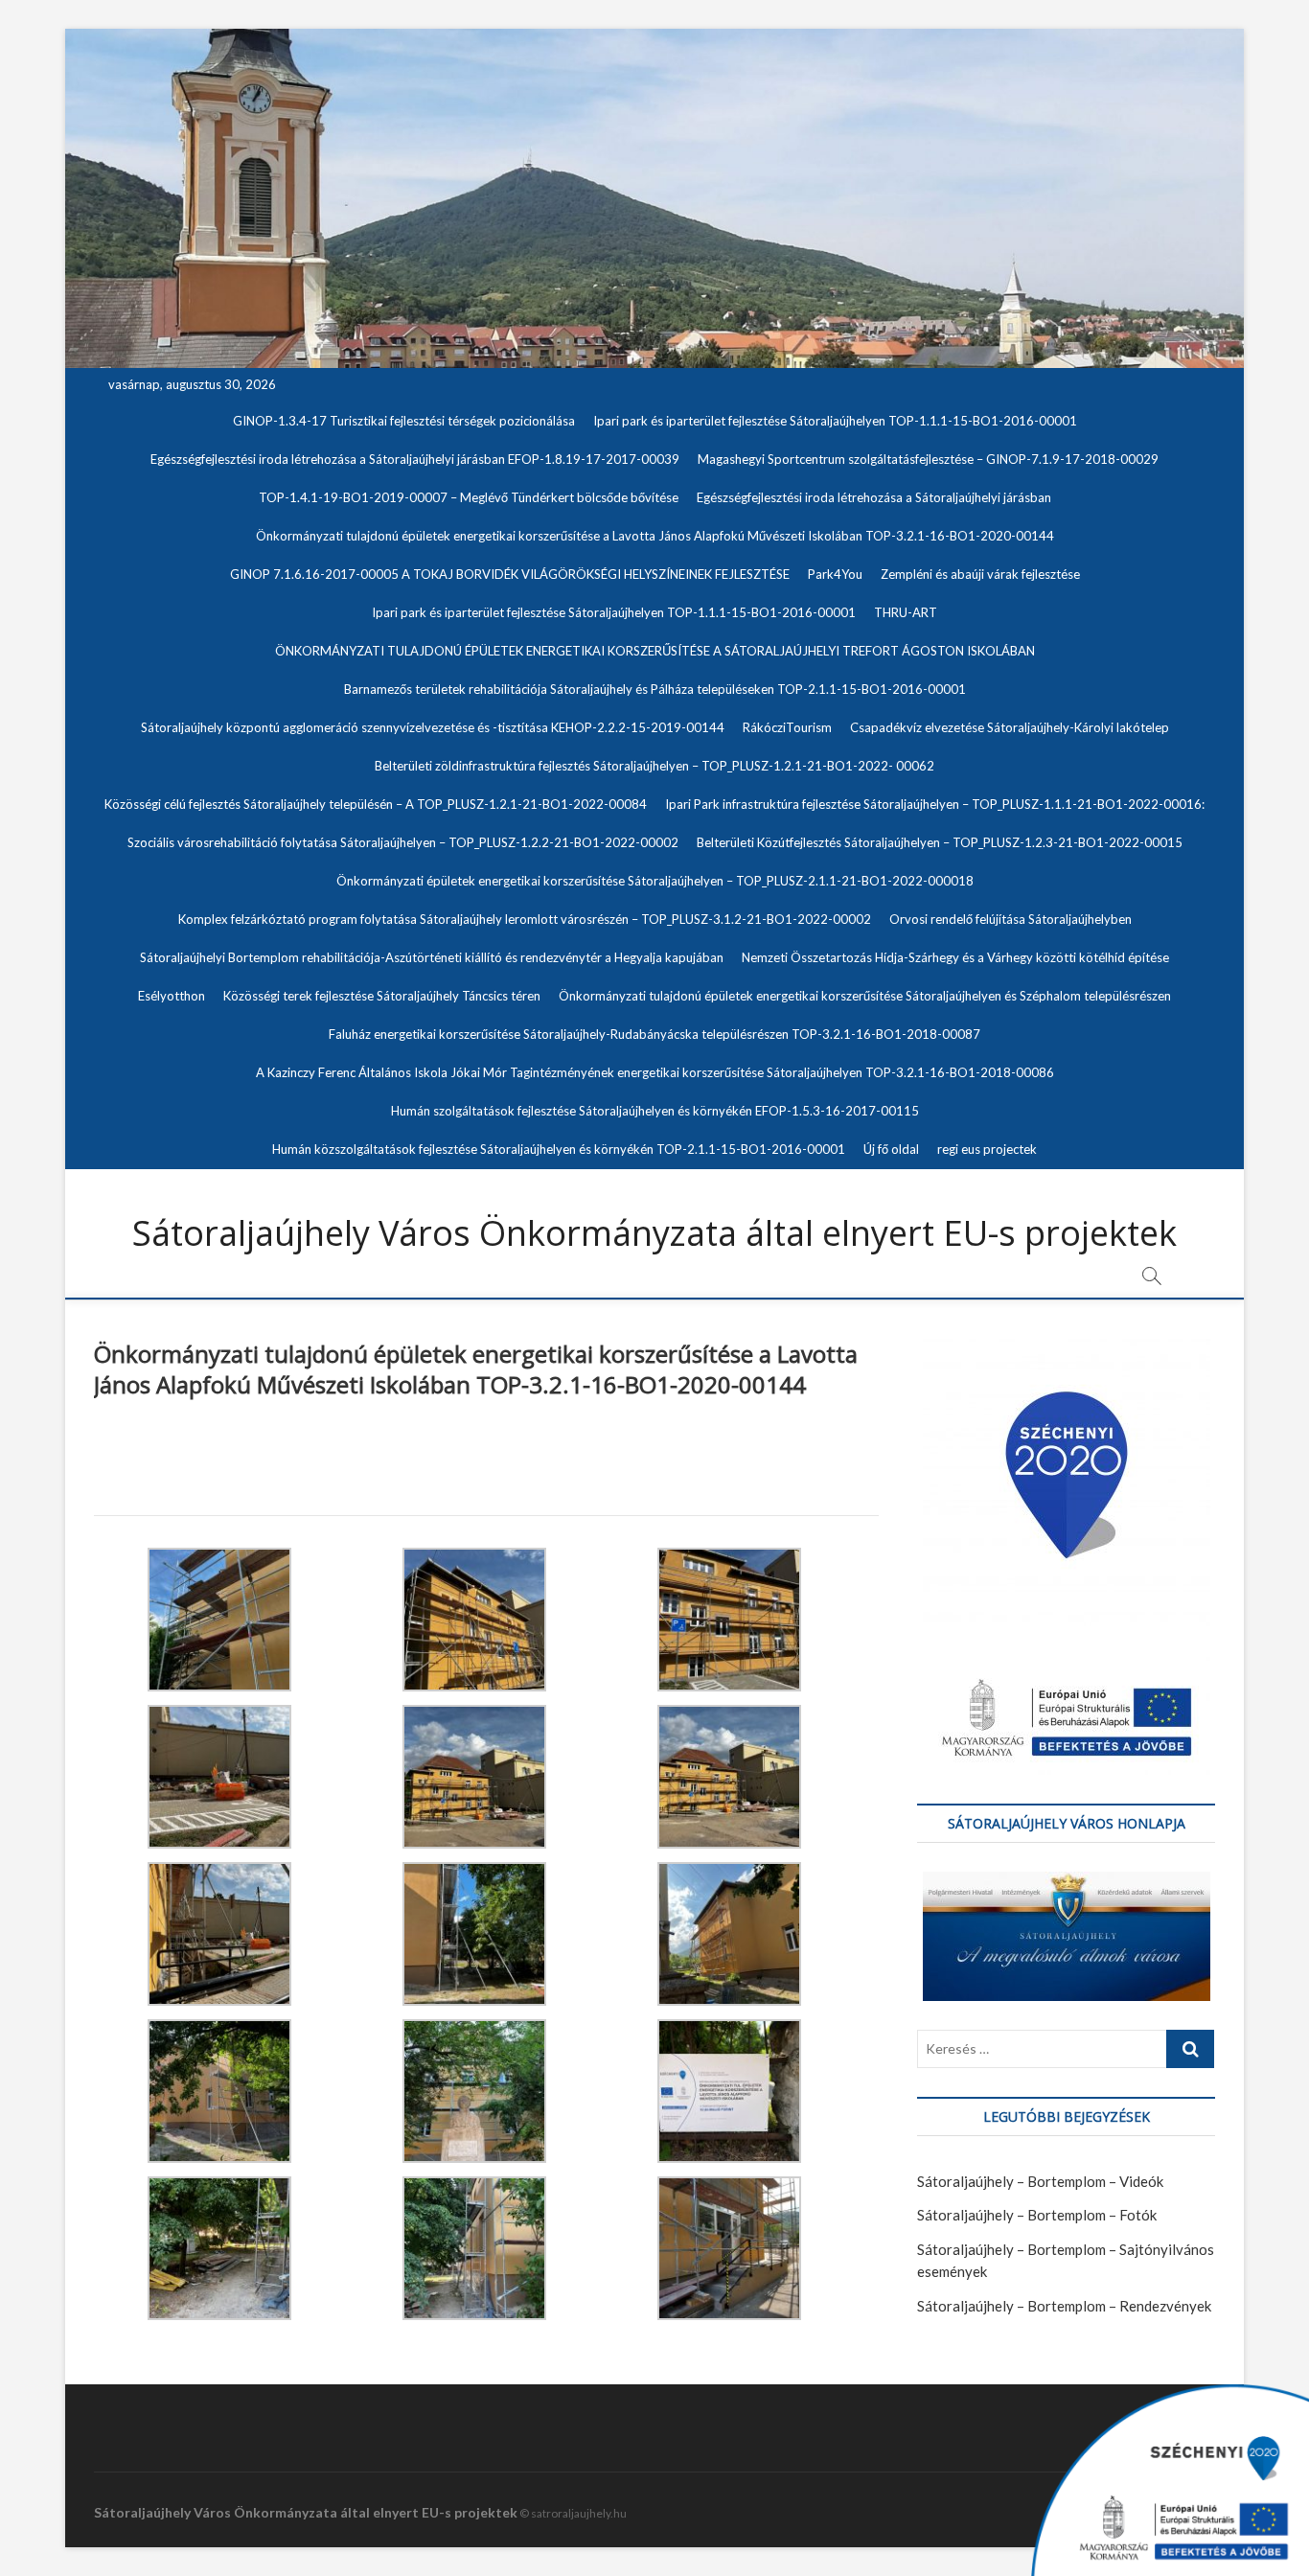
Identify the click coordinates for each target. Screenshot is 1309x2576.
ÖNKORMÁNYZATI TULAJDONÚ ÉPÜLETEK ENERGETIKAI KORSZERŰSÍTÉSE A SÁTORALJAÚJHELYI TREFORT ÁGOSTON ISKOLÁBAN (655, 651)
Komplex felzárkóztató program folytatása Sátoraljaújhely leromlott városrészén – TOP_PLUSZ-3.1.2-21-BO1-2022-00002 (525, 919)
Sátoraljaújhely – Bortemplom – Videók (1040, 2181)
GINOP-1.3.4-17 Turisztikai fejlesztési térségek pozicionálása (404, 421)
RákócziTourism (787, 727)
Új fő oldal (891, 1149)
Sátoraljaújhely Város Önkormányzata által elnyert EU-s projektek (654, 1233)
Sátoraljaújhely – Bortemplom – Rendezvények (1064, 2306)
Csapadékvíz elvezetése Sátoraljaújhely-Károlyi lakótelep (1010, 727)
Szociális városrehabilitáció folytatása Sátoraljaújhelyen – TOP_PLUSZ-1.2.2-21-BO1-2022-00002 (403, 842)
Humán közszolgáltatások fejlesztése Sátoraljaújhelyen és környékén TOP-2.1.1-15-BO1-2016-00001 (559, 1149)
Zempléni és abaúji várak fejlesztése (980, 574)
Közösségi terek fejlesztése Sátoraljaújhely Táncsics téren (382, 996)
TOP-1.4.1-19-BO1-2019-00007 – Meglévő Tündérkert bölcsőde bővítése (469, 497)
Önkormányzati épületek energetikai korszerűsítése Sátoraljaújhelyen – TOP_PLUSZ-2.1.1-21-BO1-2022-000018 (655, 881)
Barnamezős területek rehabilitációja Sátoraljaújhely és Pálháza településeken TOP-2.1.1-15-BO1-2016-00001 (655, 689)
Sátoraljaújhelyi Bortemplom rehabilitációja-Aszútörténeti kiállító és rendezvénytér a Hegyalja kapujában (432, 957)
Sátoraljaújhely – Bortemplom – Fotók (1037, 2215)
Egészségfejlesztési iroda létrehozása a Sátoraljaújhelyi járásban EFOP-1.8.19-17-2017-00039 (415, 459)
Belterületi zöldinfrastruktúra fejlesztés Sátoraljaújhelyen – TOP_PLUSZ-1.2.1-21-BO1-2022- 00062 (654, 766)
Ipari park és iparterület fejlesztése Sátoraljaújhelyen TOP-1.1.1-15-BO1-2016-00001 (835, 421)
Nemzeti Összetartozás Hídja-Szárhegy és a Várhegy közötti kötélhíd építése (955, 957)
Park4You (835, 574)
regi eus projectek (987, 1149)
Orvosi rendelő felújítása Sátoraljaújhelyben (1010, 919)
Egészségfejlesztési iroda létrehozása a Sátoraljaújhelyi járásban (874, 497)
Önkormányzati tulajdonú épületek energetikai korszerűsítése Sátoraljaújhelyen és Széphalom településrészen (865, 996)
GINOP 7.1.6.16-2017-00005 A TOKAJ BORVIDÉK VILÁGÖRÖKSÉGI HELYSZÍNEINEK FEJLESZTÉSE (510, 574)
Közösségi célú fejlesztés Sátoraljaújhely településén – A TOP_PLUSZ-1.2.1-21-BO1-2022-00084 (376, 804)
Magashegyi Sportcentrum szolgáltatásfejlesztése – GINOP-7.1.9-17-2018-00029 (928, 459)
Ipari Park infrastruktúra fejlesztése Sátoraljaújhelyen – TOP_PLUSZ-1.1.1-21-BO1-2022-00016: (935, 804)
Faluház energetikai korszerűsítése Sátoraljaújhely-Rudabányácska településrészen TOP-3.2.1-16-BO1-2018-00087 (654, 1034)
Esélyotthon (172, 996)
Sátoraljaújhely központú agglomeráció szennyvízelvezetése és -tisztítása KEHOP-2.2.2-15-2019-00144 (433, 727)
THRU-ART (906, 612)
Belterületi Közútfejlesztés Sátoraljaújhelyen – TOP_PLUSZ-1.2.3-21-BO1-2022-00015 (940, 842)
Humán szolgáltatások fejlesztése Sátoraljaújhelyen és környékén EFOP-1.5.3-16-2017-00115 (655, 1111)
